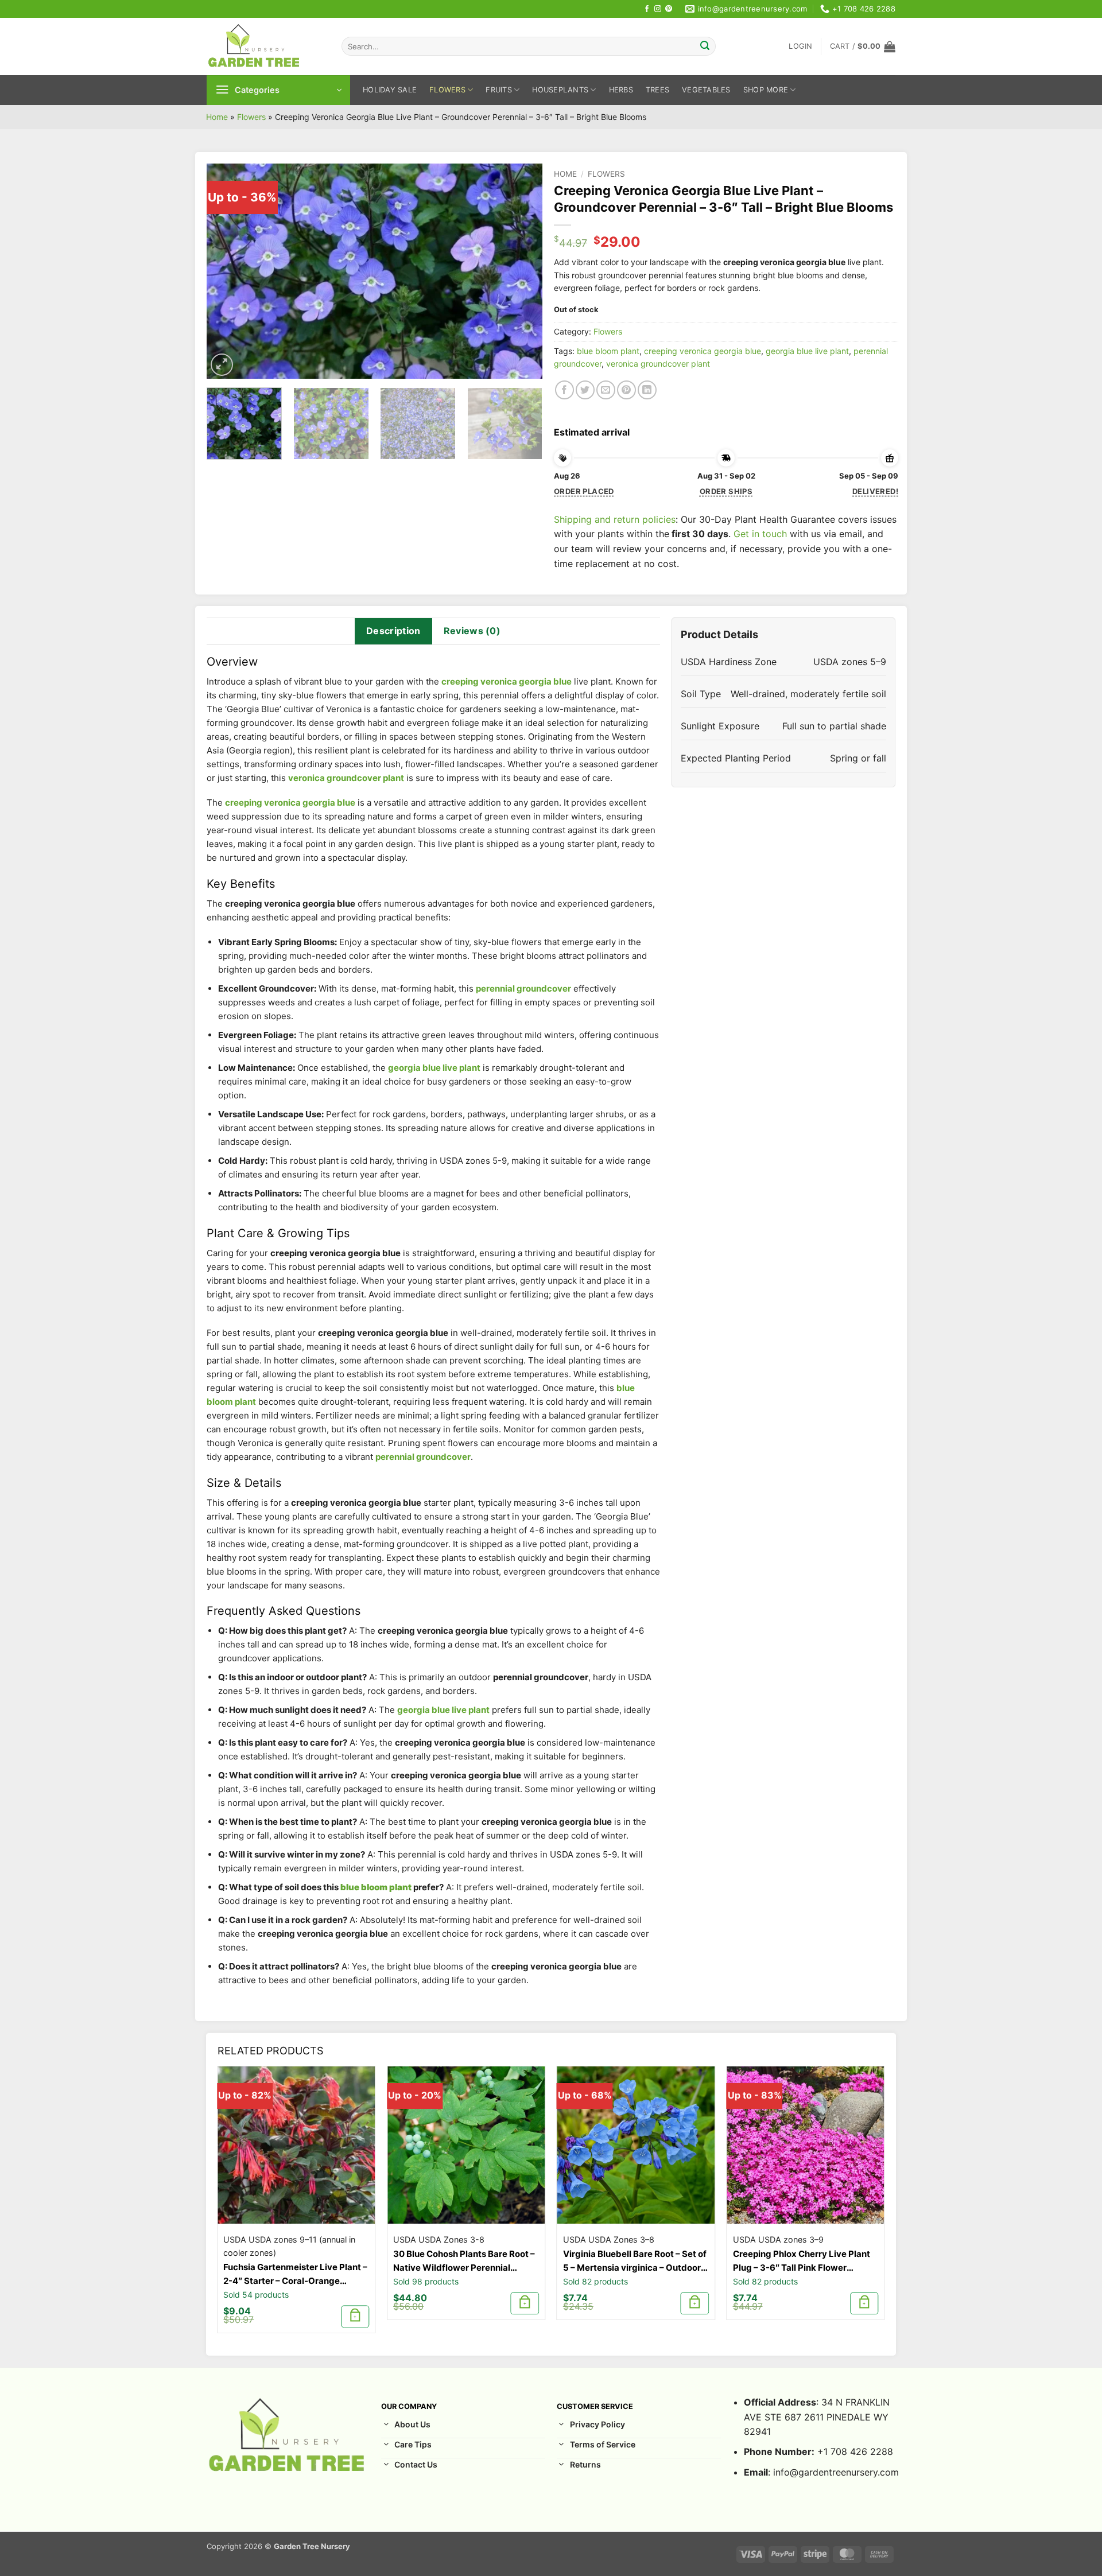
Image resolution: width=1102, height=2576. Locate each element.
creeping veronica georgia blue (703, 351)
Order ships (726, 491)
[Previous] (228, 271)
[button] (800, 46)
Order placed (584, 491)
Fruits (499, 90)
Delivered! (875, 491)
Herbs (621, 90)
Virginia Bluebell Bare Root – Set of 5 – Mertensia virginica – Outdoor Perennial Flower (635, 2262)
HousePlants (560, 90)
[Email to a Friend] (606, 390)
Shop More (766, 90)
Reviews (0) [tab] (472, 631)
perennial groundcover (523, 988)
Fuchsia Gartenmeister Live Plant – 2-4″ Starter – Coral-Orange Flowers (295, 2275)
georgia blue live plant (807, 351)
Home (217, 117)
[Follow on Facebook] (647, 9)
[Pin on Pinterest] (626, 390)
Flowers (447, 90)
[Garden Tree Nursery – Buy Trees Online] (265, 46)
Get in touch (760, 534)
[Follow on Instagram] (658, 9)
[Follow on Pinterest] (669, 9)
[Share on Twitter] (585, 390)
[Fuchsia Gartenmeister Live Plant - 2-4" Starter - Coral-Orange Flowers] (296, 2145)
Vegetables (706, 90)
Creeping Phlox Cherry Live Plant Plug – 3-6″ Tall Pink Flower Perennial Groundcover (802, 2262)
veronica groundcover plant (658, 364)
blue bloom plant (608, 351)
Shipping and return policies (615, 519)
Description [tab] (393, 631)
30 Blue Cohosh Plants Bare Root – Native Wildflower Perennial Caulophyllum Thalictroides (464, 2262)
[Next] (521, 271)
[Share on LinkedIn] (647, 390)
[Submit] (705, 46)
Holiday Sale (390, 90)
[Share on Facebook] (564, 390)
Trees (657, 90)
